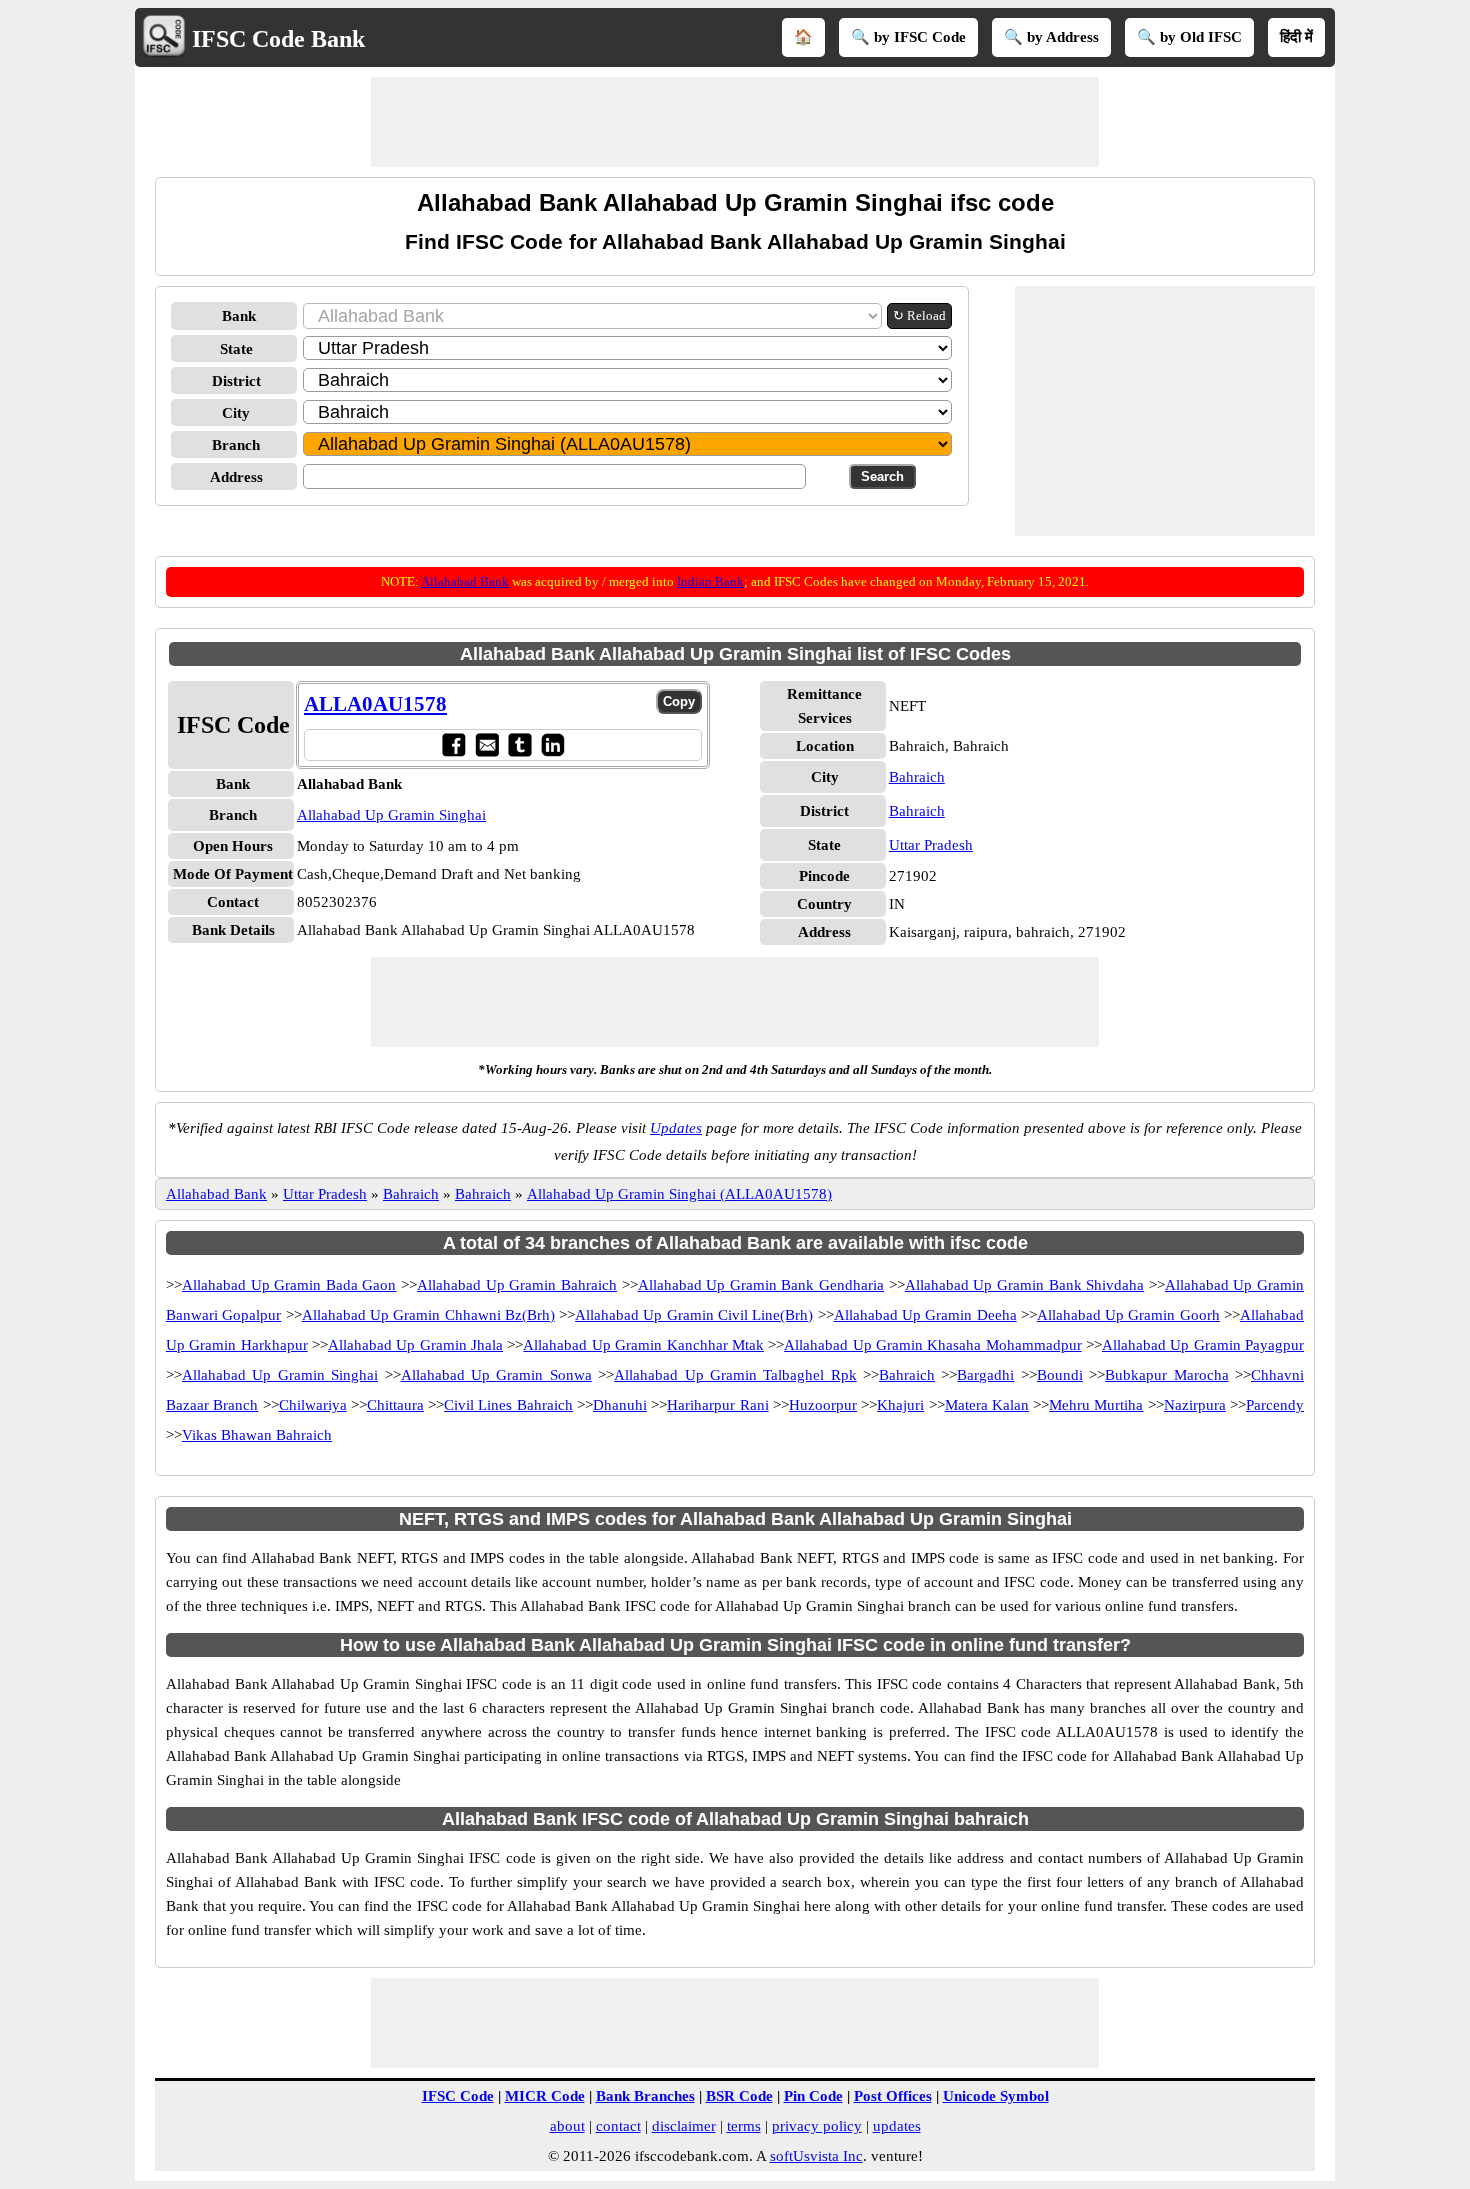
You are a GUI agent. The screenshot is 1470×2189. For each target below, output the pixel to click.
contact (618, 2126)
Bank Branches (645, 2096)
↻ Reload (919, 315)
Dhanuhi (620, 1405)
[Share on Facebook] (453, 744)
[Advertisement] (735, 122)
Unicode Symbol (996, 2096)
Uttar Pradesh (931, 845)
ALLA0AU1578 (375, 704)
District (236, 381)
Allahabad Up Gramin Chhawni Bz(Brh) (428, 1315)
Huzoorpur (823, 1405)
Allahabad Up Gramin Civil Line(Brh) (694, 1315)
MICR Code (545, 2096)
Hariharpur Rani (717, 1405)
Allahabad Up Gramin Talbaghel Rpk (735, 1375)
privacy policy (817, 2126)
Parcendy (1275, 1405)
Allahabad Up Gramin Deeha (925, 1315)
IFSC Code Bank (278, 39)
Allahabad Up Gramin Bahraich (517, 1285)
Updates (676, 1128)
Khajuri (900, 1405)
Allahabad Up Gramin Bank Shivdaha (1024, 1285)
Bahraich (917, 777)
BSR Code (739, 2096)
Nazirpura (1195, 1405)
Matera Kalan (987, 1405)
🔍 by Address (1051, 37)
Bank (239, 316)
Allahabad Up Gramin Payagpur (1203, 1345)
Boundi (1060, 1375)
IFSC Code (458, 2096)
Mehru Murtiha (1096, 1405)
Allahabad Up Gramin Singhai (391, 815)
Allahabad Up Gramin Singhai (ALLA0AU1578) (679, 1194)
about (567, 2126)
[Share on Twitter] (519, 744)
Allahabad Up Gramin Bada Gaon (289, 1285)
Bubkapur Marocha (1166, 1375)
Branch (236, 445)
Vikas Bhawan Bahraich (257, 1435)
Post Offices (893, 2096)
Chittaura (395, 1405)
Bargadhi (985, 1375)
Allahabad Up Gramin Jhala (415, 1345)
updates (897, 2126)
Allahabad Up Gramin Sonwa (496, 1375)
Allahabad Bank (465, 581)
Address (236, 477)
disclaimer (684, 2126)
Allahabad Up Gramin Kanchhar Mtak (643, 1345)
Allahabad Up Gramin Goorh (1128, 1315)
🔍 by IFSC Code (908, 37)
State (236, 349)
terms (744, 2126)
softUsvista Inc (816, 2156)
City (236, 413)
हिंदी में (1296, 37)
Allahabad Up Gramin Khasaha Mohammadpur (932, 1345)
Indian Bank (710, 581)
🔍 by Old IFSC (1189, 37)
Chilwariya (313, 1405)
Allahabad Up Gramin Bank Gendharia (761, 1285)
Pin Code (813, 2096)
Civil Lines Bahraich (508, 1405)
